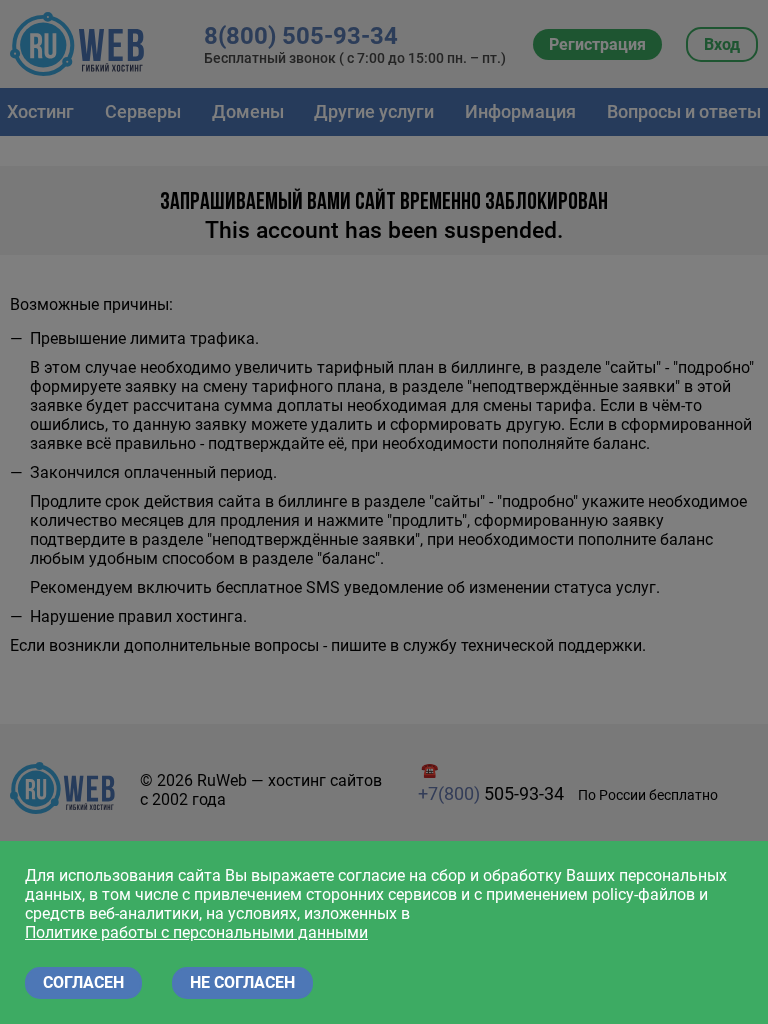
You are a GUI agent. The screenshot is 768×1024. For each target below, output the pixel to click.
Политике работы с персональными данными (196, 932)
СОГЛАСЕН (83, 982)
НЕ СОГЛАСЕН (242, 982)
